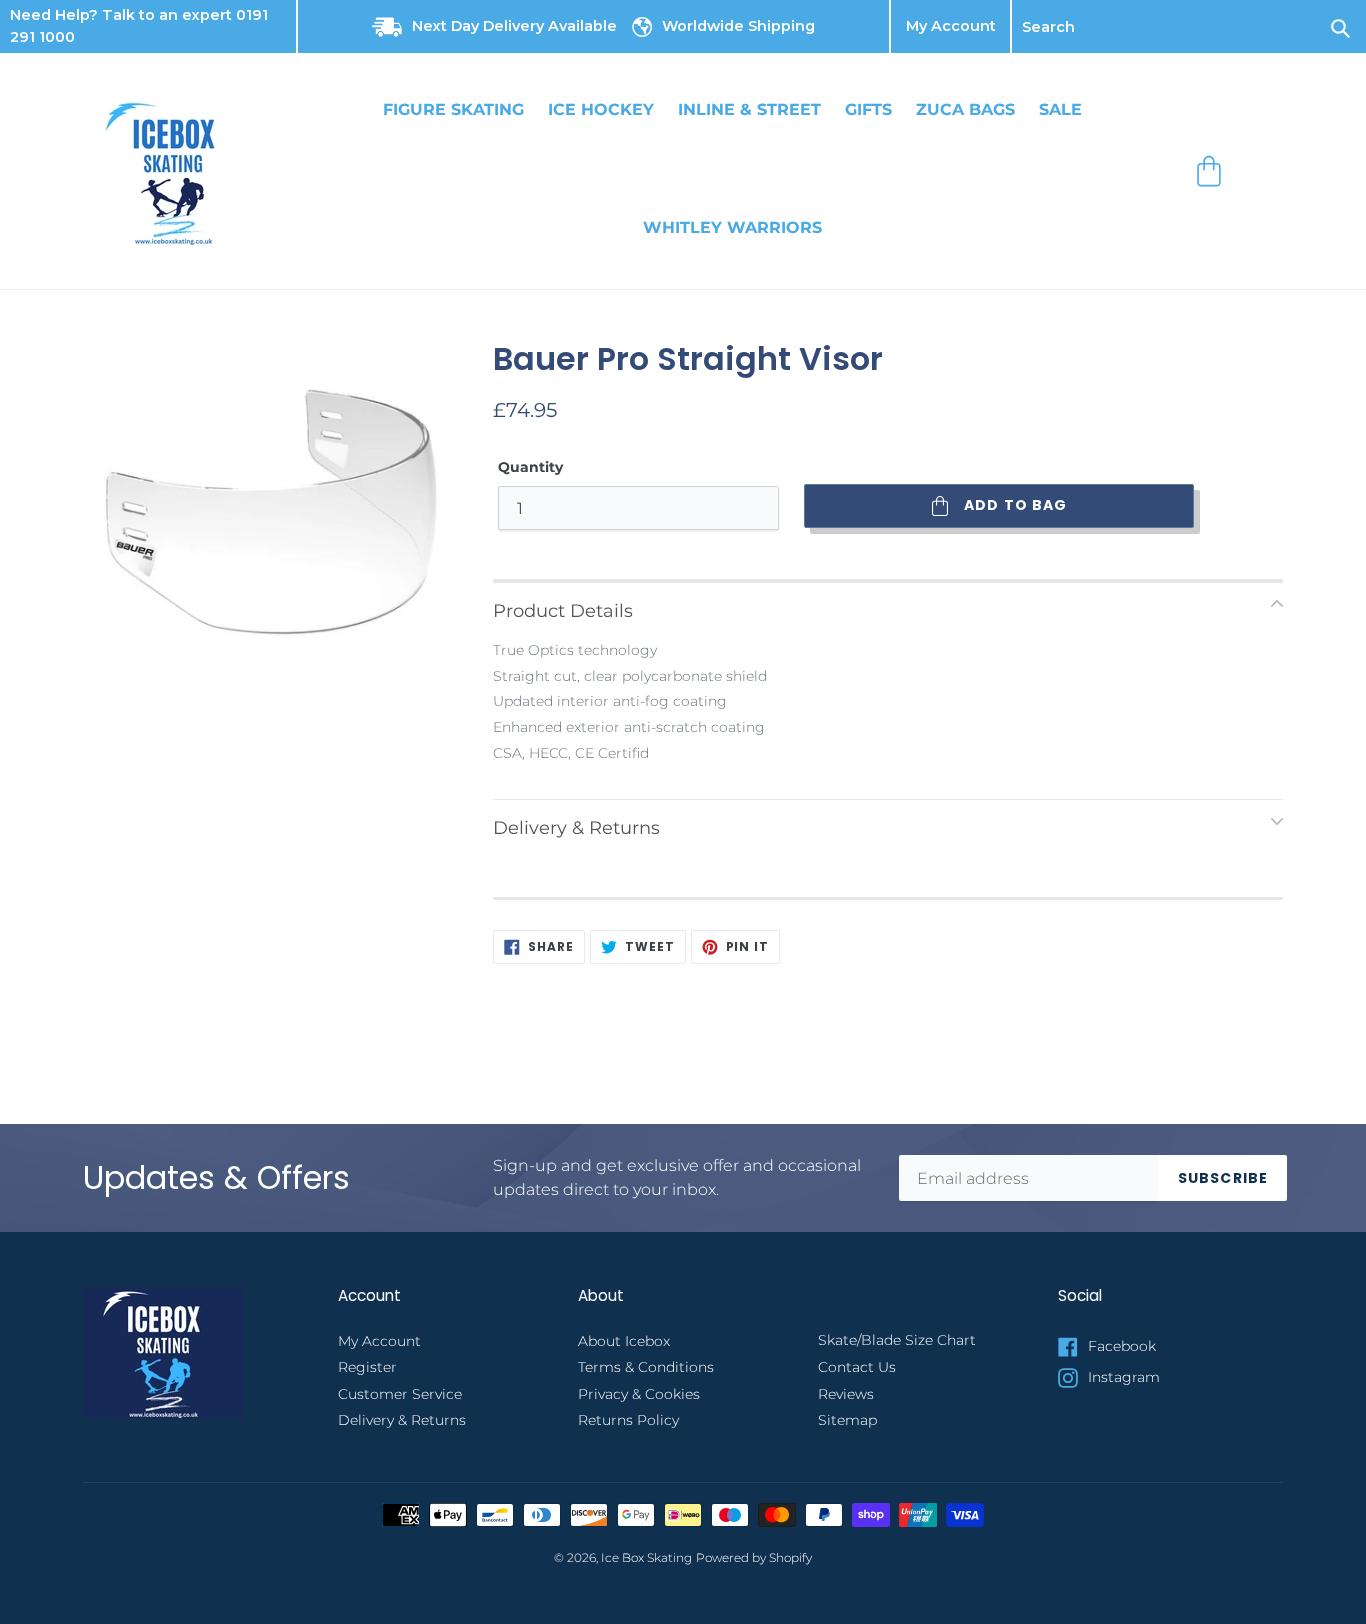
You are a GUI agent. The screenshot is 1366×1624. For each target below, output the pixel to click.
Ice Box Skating (646, 1558)
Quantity (530, 467)
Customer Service (400, 1394)
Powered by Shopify (754, 1558)
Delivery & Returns (402, 1420)
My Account (951, 27)
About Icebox (624, 1341)
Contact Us (857, 1367)
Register (367, 1367)
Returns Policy (628, 1420)
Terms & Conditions (646, 1367)
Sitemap (847, 1420)
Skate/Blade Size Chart (897, 1340)
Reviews (846, 1394)
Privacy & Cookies (639, 1394)
